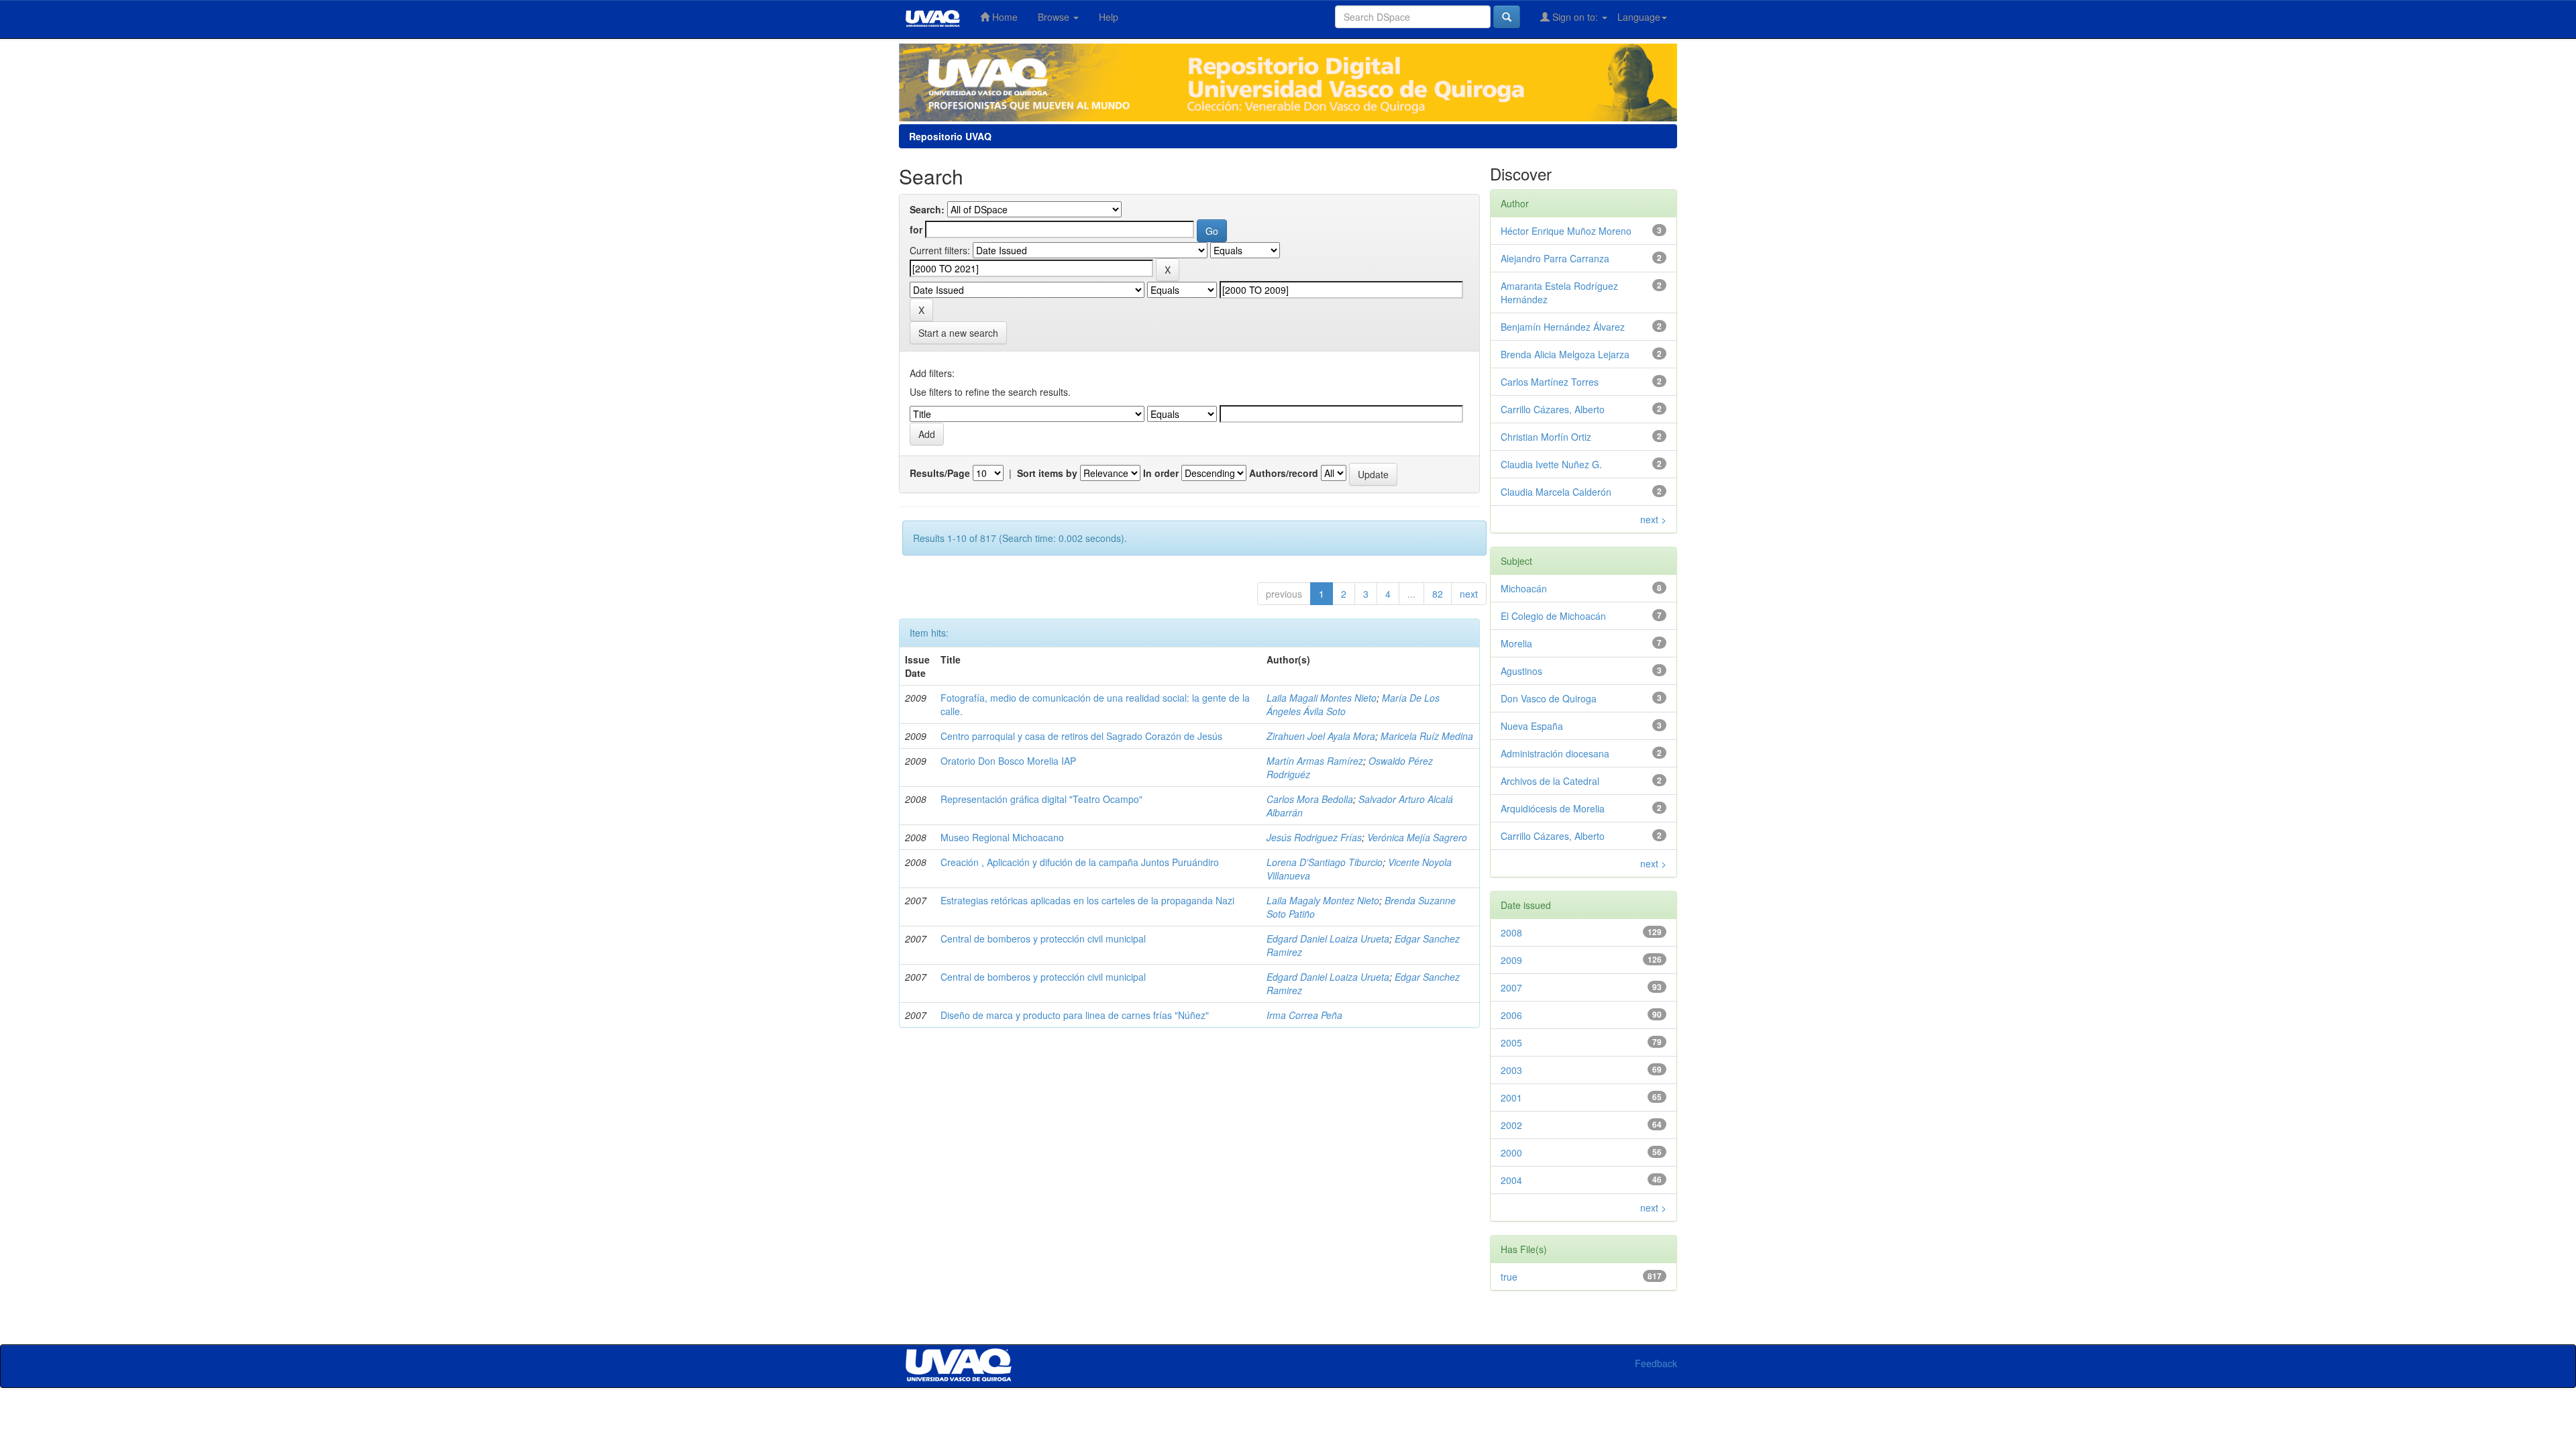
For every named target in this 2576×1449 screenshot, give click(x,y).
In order (1161, 473)
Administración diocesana (1555, 753)
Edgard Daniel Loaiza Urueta (1328, 938)
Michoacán (1524, 588)
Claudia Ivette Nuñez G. (1551, 464)
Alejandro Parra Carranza (1555, 258)
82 (1438, 594)
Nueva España (1532, 726)
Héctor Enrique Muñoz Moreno (1566, 231)
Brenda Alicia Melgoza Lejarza (1565, 354)
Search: (927, 209)
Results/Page (940, 473)
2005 (1511, 1042)
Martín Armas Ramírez (1315, 761)
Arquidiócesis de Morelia (1553, 808)
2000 (1511, 1152)
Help (1109, 17)
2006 (1511, 1015)
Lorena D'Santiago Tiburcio (1325, 862)
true (1509, 1277)
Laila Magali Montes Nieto (1322, 698)
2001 (1511, 1097)
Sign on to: (1575, 17)
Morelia (1516, 643)
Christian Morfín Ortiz (1546, 437)
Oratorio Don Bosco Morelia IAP (1008, 761)
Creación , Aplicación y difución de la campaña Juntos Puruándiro (1080, 862)
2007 (1511, 987)
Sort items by (1047, 473)
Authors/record (1284, 473)
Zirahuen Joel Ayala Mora (1321, 736)
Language (1639, 17)
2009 (1511, 960)
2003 (1511, 1070)
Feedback (1656, 1363)
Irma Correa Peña (1304, 1015)
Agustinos (1521, 671)
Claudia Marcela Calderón (1556, 492)
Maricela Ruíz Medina (1427, 736)
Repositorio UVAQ (950, 136)
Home (1004, 17)
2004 (1511, 1180)
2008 (1511, 932)
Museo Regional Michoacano (1002, 837)
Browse (1055, 17)
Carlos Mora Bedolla (1310, 799)
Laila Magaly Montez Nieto (1323, 900)
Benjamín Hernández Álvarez (1563, 327)
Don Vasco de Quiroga (1549, 698)
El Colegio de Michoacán (1553, 616)
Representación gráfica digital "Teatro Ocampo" (1041, 799)
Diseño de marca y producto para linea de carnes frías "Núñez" (1075, 1015)
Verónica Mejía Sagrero (1417, 837)
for (916, 229)
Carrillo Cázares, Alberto (1553, 409)
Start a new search (958, 333)
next (1469, 594)
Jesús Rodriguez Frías (1314, 837)
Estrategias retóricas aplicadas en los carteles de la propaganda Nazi (1087, 900)
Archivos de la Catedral (1550, 781)
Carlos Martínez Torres (1550, 382)
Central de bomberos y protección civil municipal (1043, 938)
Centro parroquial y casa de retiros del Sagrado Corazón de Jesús (1081, 736)
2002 (1511, 1125)
